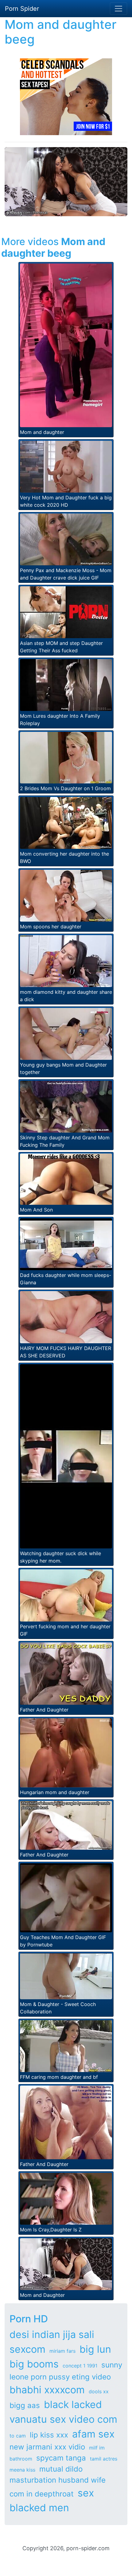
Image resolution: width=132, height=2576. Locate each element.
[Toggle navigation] (118, 9)
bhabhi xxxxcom (47, 2390)
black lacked (73, 2404)
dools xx (99, 2391)
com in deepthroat (42, 2494)
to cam (18, 2436)
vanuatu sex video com (63, 2419)
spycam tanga (61, 2458)
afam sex (93, 2434)
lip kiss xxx (49, 2435)
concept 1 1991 (80, 2366)
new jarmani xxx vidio (47, 2447)
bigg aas (25, 2405)
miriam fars (62, 2351)
